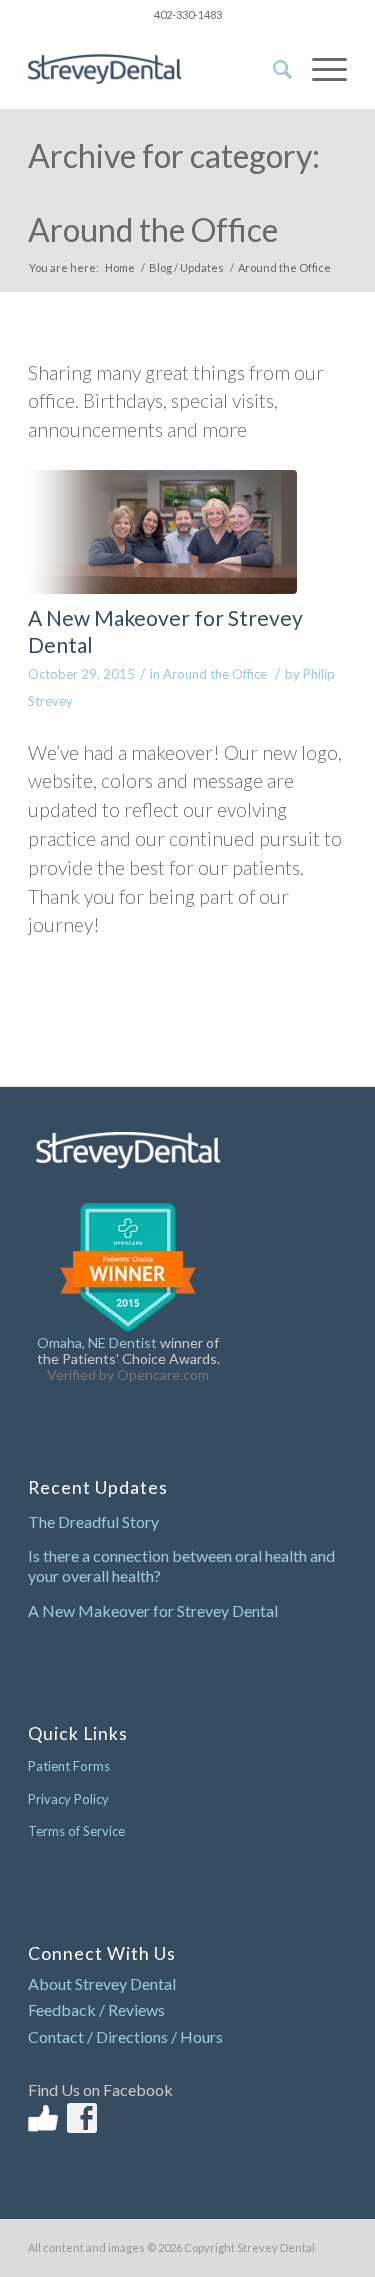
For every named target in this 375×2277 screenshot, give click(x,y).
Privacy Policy (68, 1799)
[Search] (272, 69)
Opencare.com (163, 1374)
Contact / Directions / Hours (125, 2036)
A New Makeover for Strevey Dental (153, 1610)
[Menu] (319, 69)
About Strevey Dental (102, 1983)
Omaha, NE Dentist (97, 1342)
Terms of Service (76, 1831)
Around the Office (215, 674)
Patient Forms (69, 1766)
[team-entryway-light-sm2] (162, 532)
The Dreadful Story (93, 1521)
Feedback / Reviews (96, 2009)
